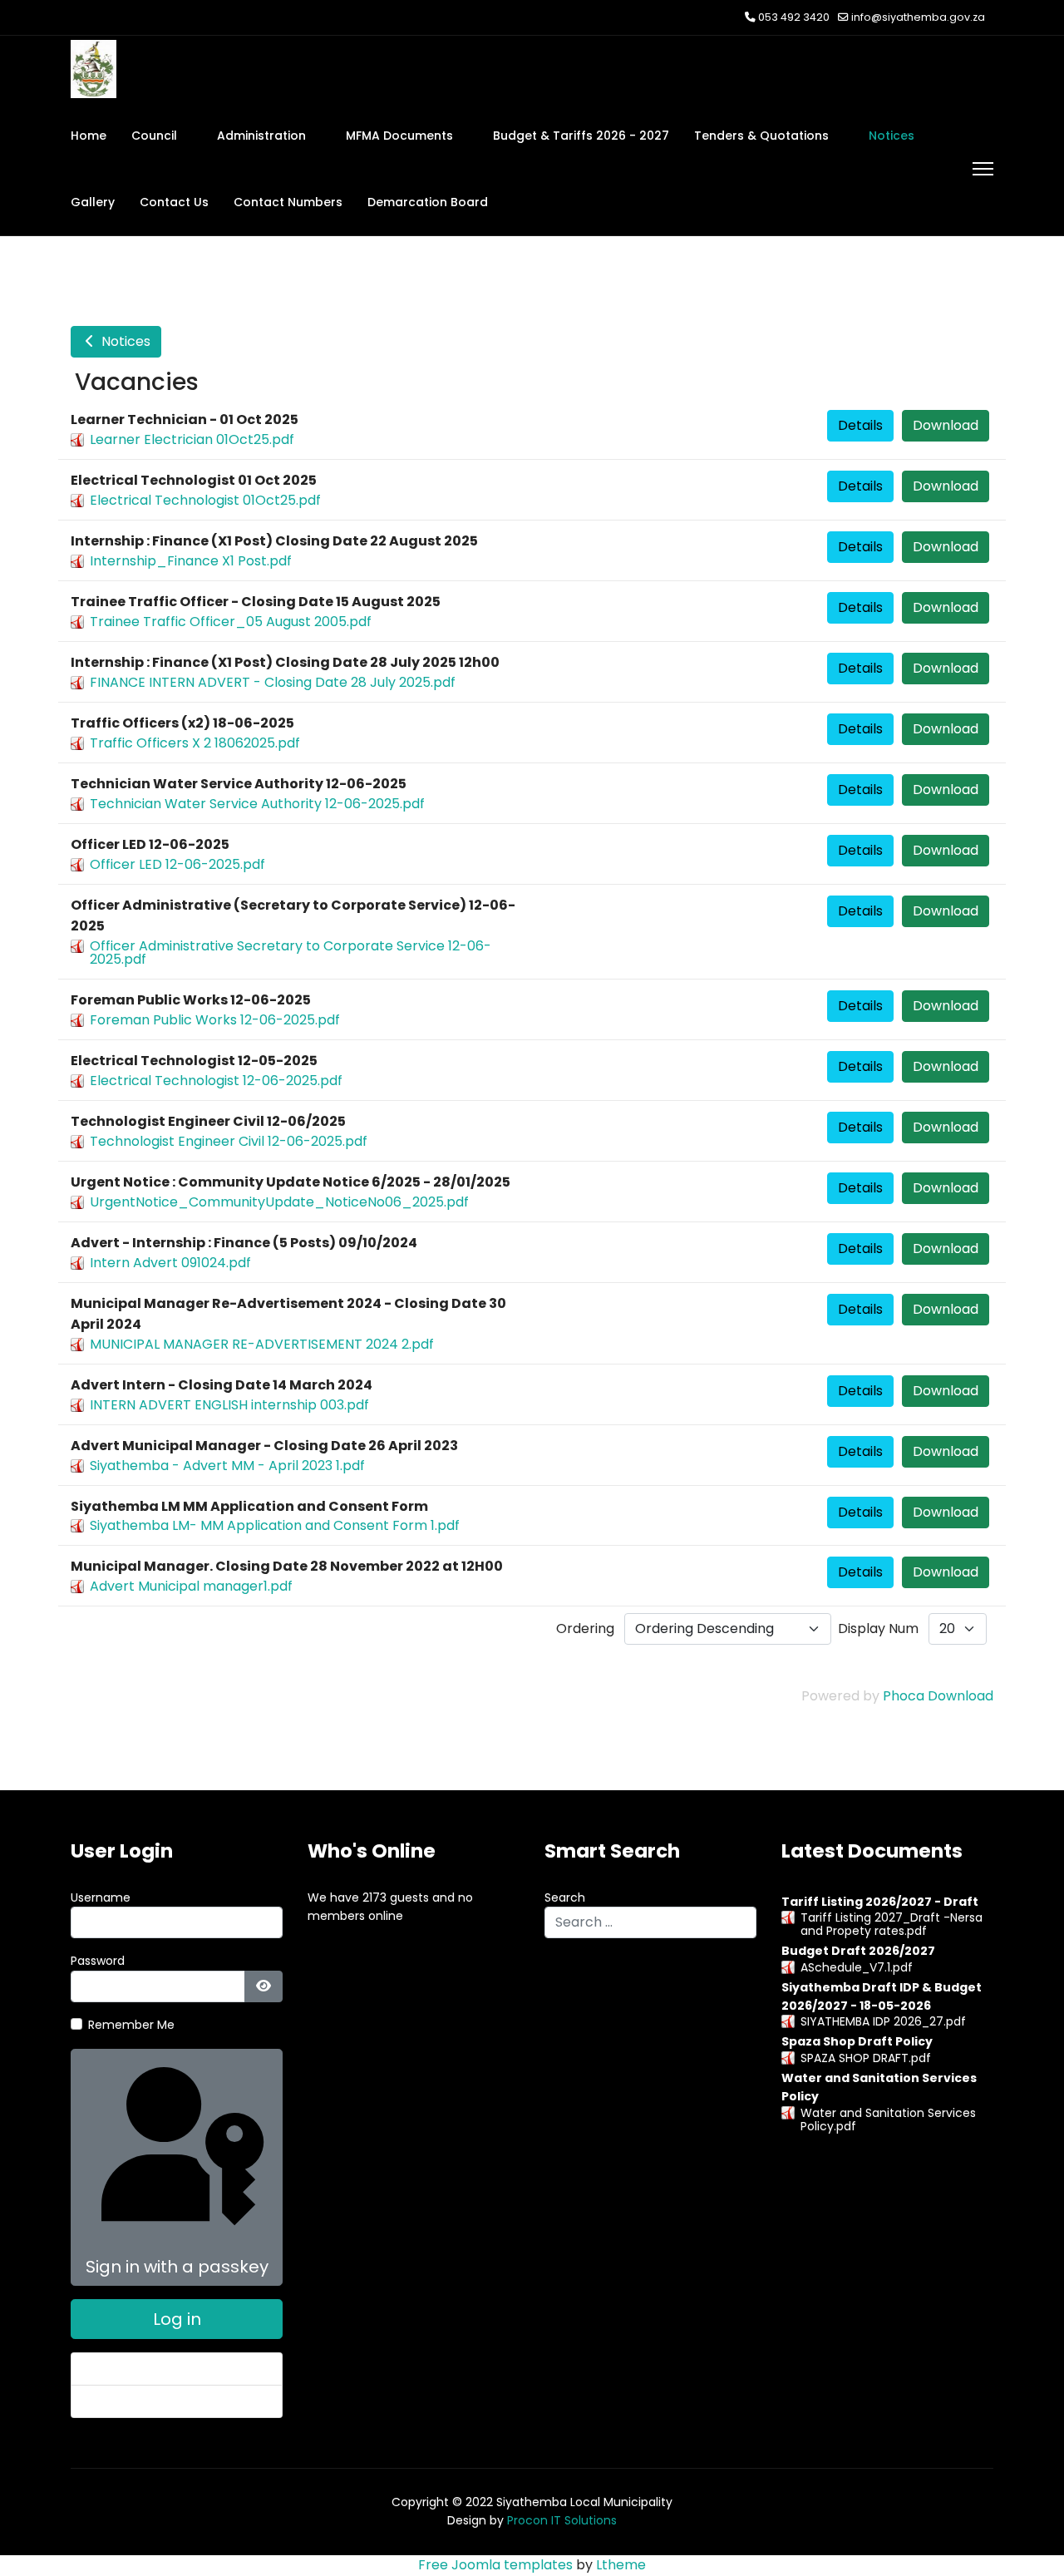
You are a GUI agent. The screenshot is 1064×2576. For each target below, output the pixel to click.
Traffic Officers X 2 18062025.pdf (195, 743)
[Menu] (983, 169)
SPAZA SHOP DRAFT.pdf (866, 2058)
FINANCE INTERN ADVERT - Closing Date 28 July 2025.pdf (273, 682)
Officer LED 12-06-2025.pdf (177, 864)
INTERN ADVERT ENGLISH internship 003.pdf (229, 1405)
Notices (892, 136)
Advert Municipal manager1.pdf (191, 1586)
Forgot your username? (153, 2401)
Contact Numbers (288, 202)
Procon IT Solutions (562, 2520)
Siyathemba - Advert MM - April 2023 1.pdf (227, 1466)
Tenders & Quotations (761, 136)
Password (98, 1961)
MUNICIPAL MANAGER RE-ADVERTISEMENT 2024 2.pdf (262, 1344)
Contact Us (174, 202)
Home (89, 136)
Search (565, 1897)
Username (101, 1897)
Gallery (93, 202)
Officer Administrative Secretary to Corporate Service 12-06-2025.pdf (291, 952)
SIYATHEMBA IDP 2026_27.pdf (883, 2021)
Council (154, 136)
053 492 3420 (794, 17)
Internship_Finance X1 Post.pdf (191, 561)
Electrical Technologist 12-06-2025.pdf (216, 1081)
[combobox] (650, 1922)
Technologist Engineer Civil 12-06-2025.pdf (229, 1141)
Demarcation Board (428, 202)
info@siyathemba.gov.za (918, 17)
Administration (261, 136)
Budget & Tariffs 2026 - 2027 (581, 136)
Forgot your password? (150, 2369)
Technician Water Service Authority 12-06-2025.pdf (257, 804)
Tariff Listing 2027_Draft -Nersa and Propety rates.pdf (892, 1924)
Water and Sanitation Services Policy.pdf (888, 2120)
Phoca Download (938, 1696)
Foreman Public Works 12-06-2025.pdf (215, 1020)
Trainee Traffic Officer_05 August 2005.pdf (231, 622)
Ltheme (621, 2565)
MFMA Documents (399, 136)
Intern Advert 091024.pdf (170, 1263)
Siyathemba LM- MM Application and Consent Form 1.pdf (275, 1525)
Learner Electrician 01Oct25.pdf (192, 439)
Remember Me (131, 2025)
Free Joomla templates (495, 2565)
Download (946, 425)
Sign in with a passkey (177, 2267)
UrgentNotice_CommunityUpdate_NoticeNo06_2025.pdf (279, 1202)
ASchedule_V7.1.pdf (857, 1967)
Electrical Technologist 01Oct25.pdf (205, 500)
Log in (177, 2319)
